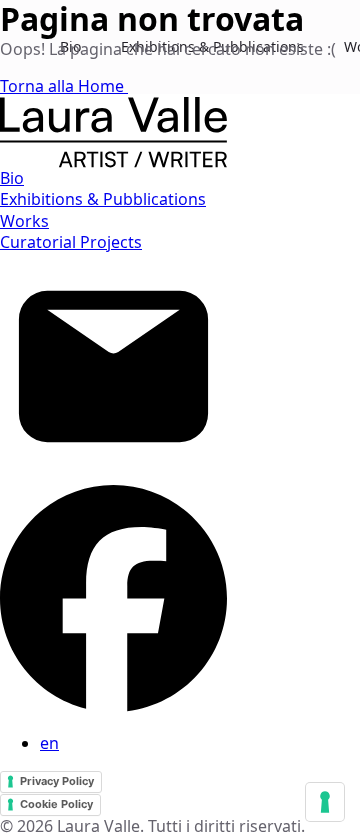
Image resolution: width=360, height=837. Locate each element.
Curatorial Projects (71, 242)
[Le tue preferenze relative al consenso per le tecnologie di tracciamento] (325, 802)
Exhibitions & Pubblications (103, 199)
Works (24, 221)
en (49, 743)
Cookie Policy (56, 804)
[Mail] (113, 474)
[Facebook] (113, 706)
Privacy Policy (57, 781)
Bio (12, 178)
